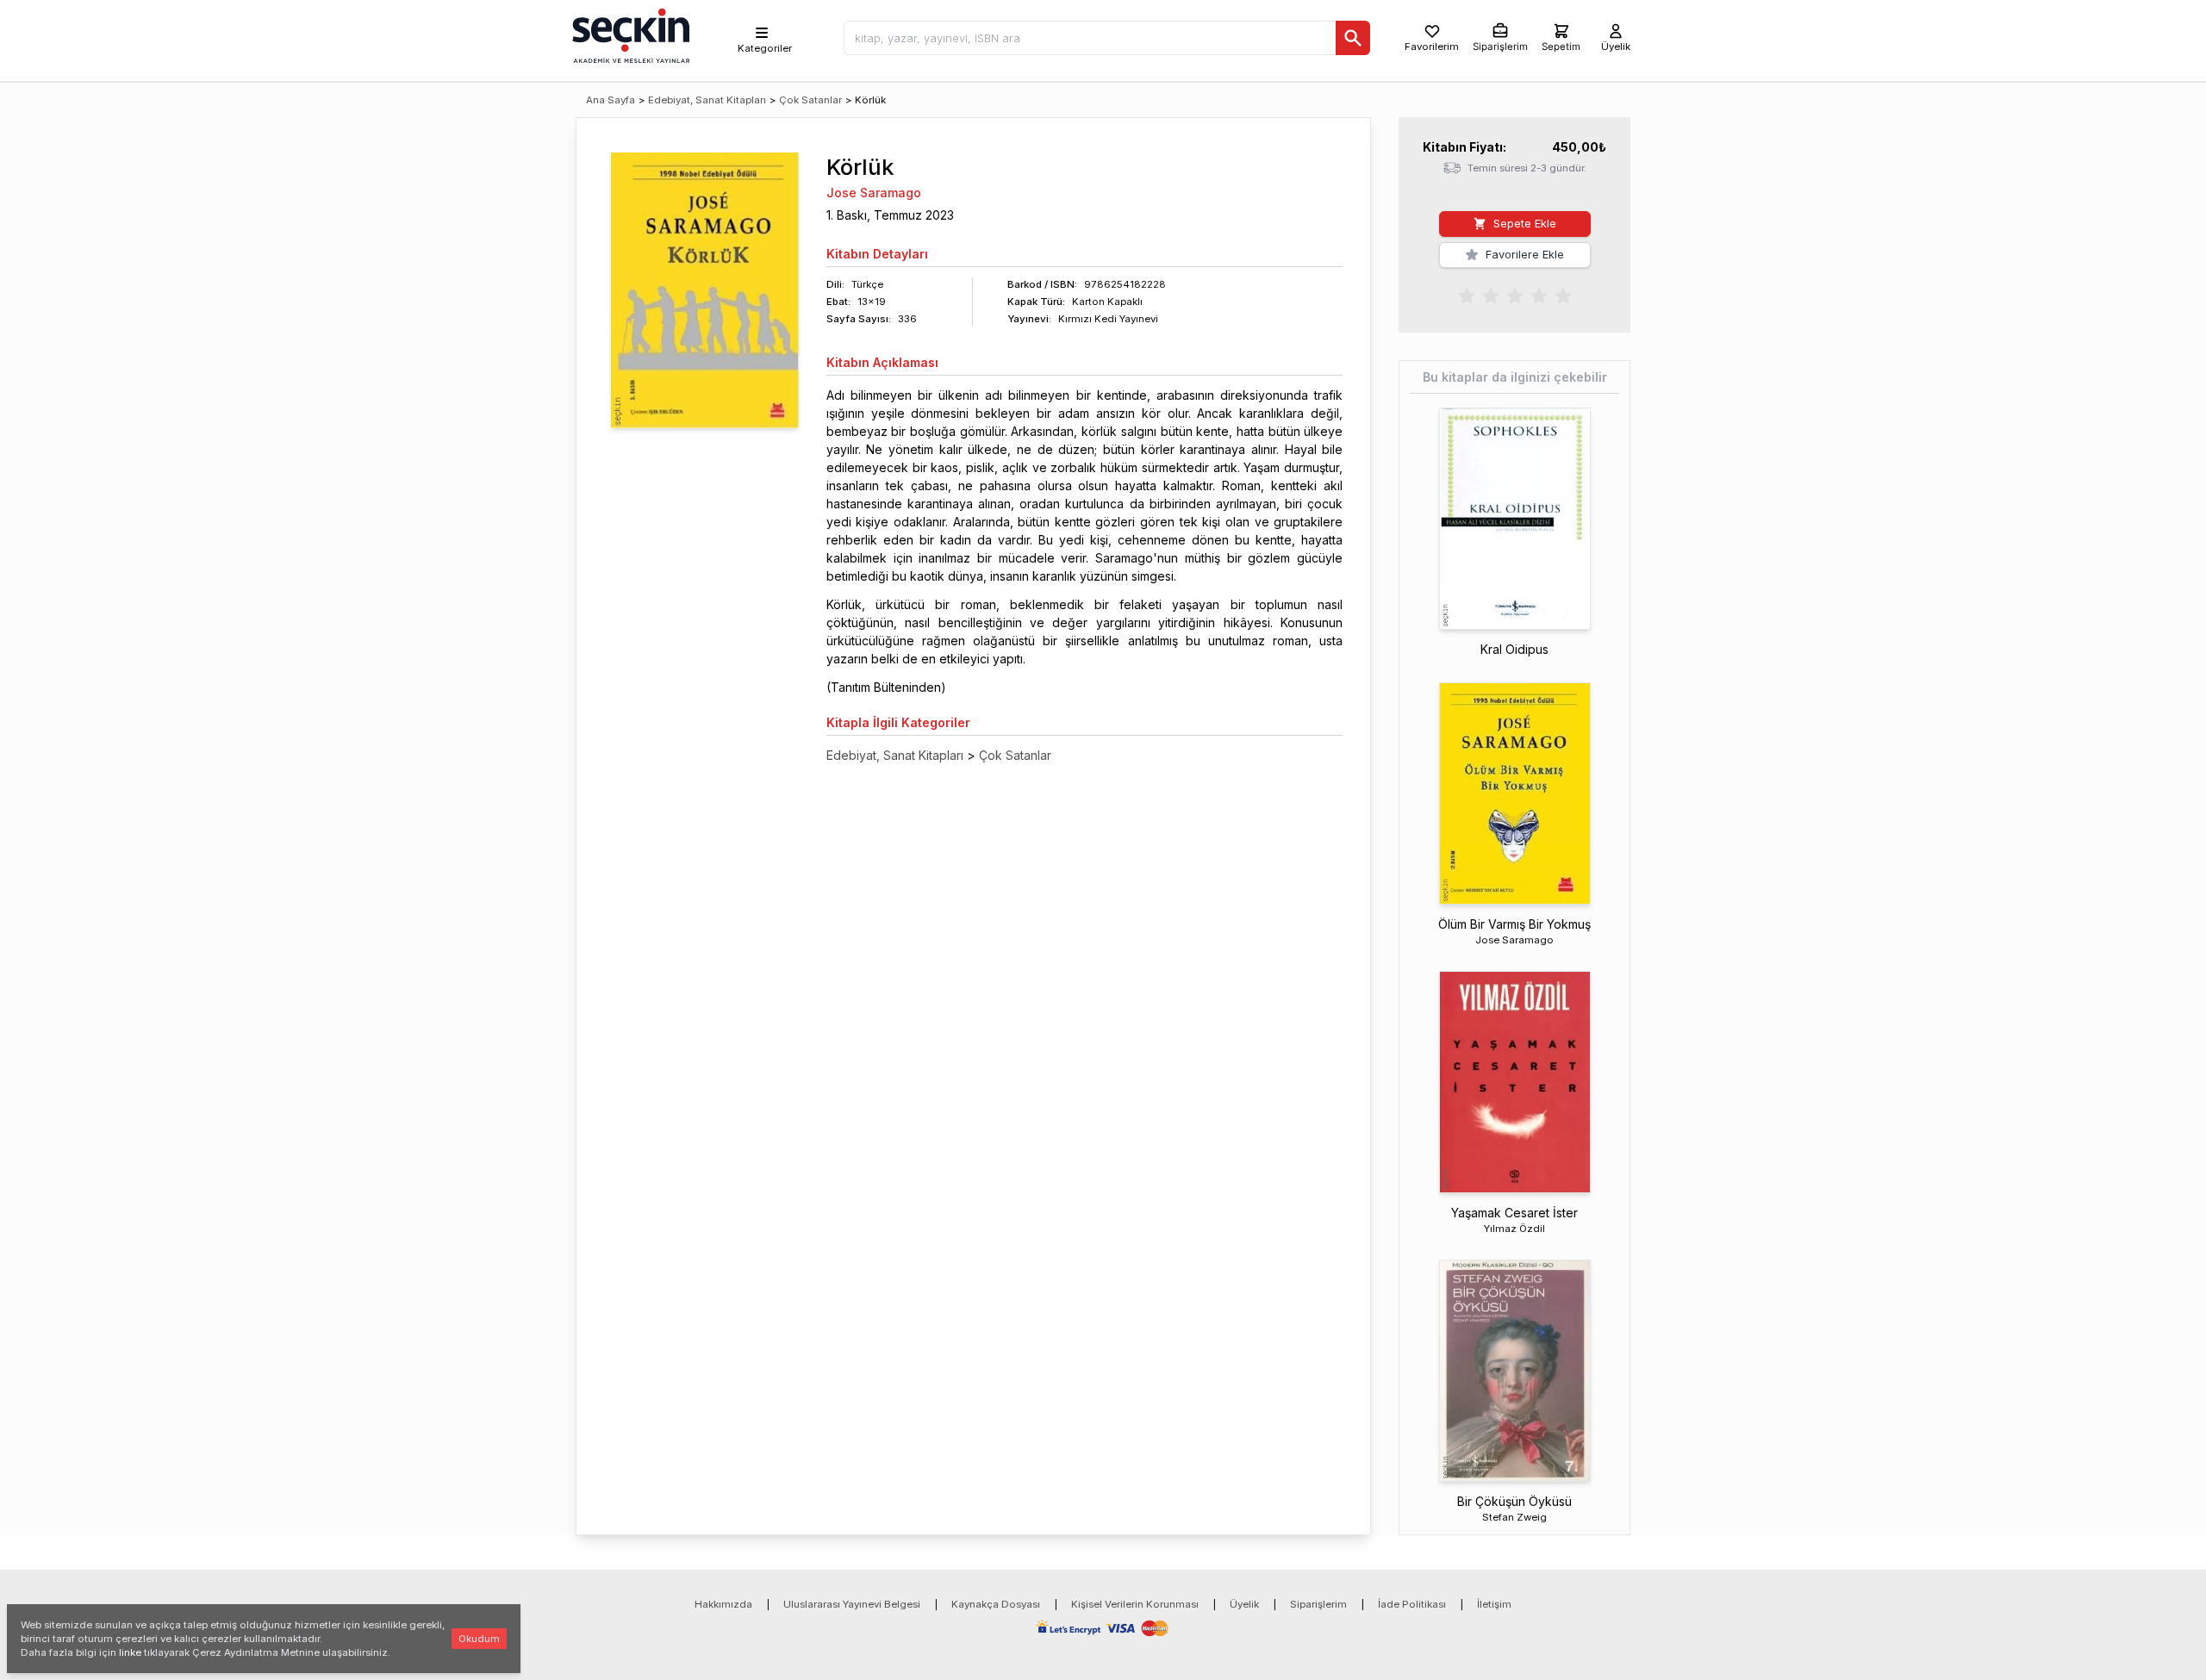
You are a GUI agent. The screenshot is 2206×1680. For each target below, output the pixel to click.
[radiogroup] (1515, 295)
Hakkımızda (723, 1604)
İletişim (1494, 1604)
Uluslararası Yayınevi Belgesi (852, 1604)
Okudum (479, 1639)
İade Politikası (1412, 1604)
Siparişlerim (1318, 1604)
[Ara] (1353, 38)
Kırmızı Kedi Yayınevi (1108, 319)
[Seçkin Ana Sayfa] (629, 34)
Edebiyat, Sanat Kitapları (707, 100)
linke (130, 1652)
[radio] (1467, 295)
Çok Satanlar (810, 100)
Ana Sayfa (611, 100)
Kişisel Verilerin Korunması (1135, 1604)
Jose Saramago (874, 193)
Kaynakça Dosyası (996, 1604)
